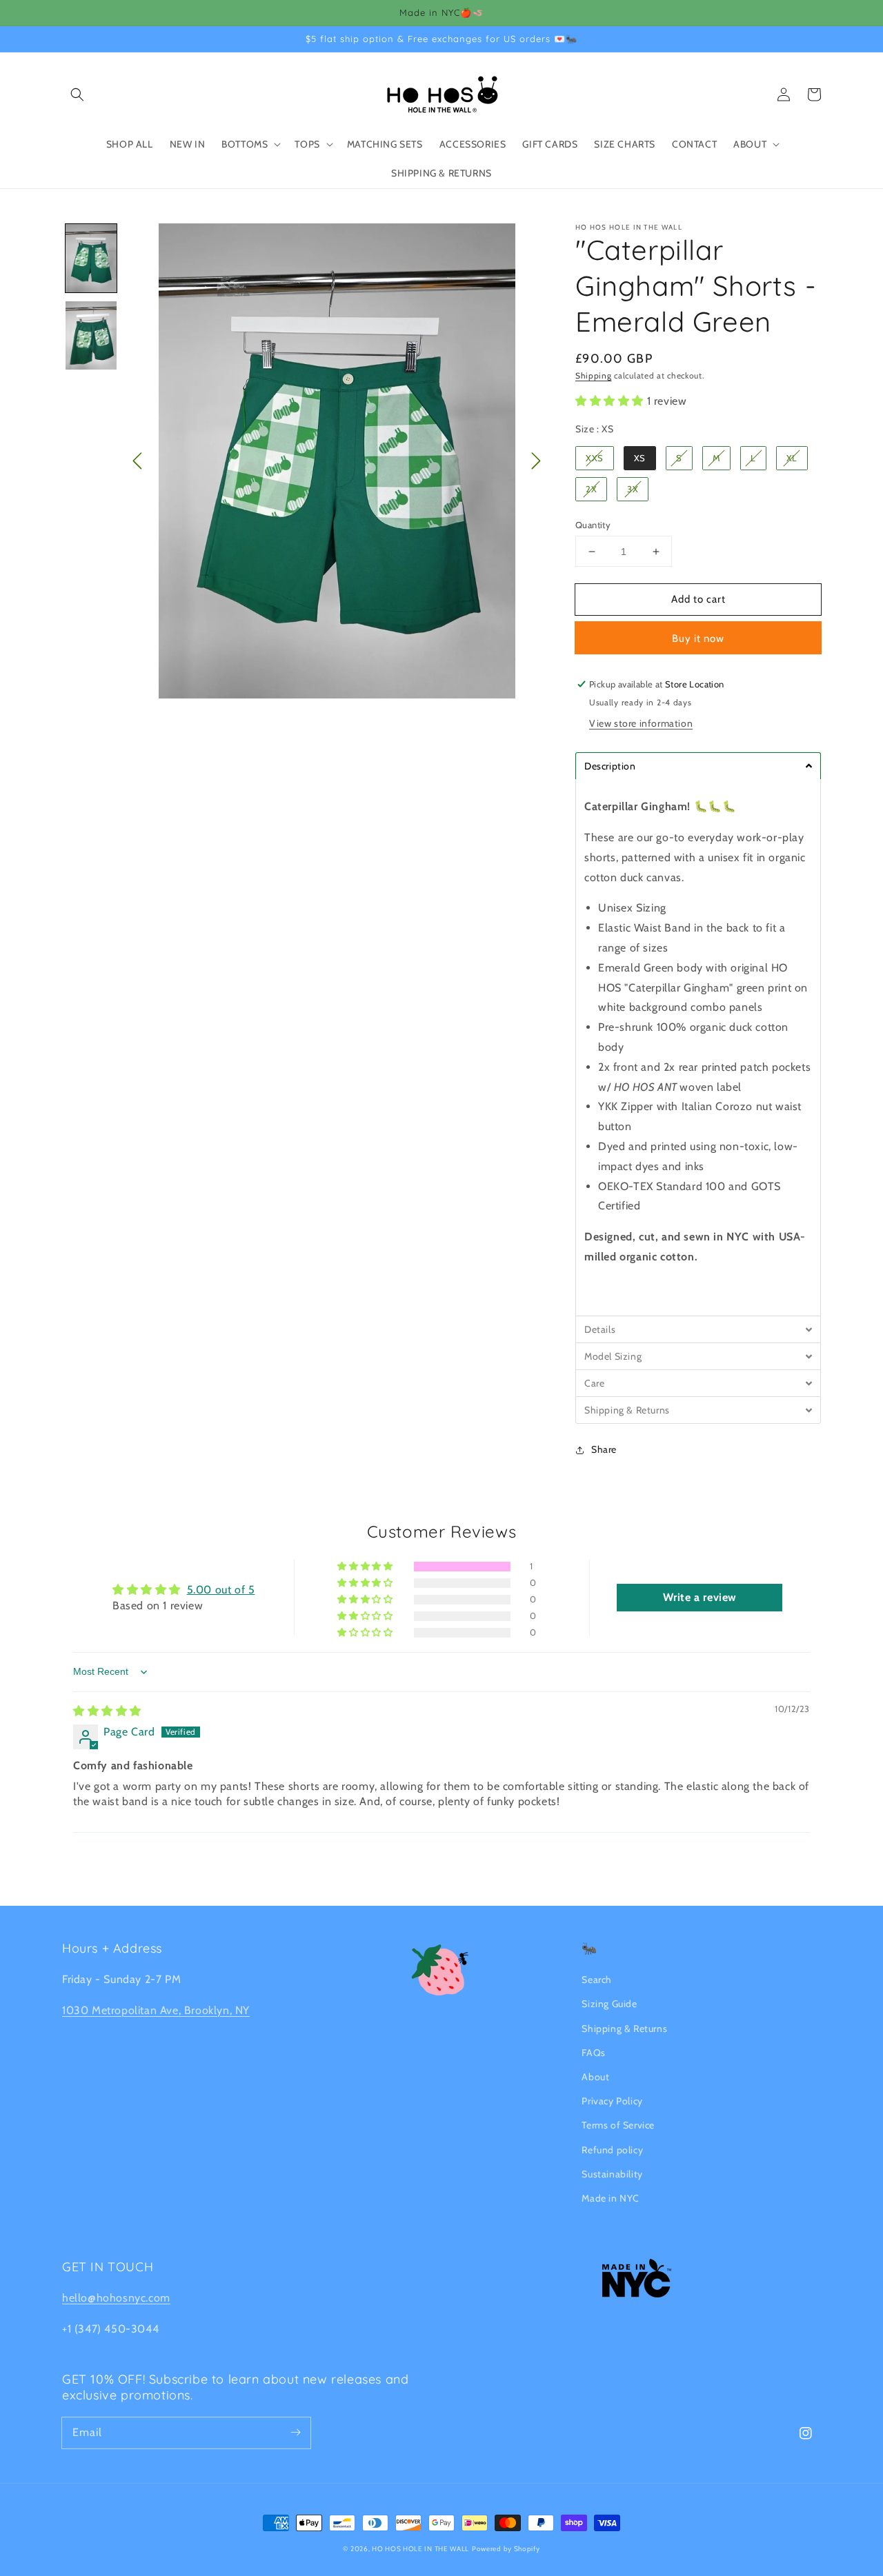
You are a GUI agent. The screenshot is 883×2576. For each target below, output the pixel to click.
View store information (641, 723)
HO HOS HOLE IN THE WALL (420, 2549)
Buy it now (698, 638)
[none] (91, 258)
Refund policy (612, 2150)
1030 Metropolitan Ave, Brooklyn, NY (156, 2010)
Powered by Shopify (506, 2549)
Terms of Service (618, 2125)
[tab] (698, 766)
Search (597, 1980)
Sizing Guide (609, 2004)
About (595, 2077)
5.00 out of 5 (221, 1590)
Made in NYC (611, 2198)
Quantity (593, 525)
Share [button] (604, 1449)
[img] (107, 1711)
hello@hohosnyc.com (116, 2298)
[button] (77, 94)
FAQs (593, 2053)
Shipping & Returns (624, 2029)
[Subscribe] (295, 2433)
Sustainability (612, 2174)
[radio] (595, 458)
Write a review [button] (700, 1597)
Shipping (594, 375)
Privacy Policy (612, 2101)
